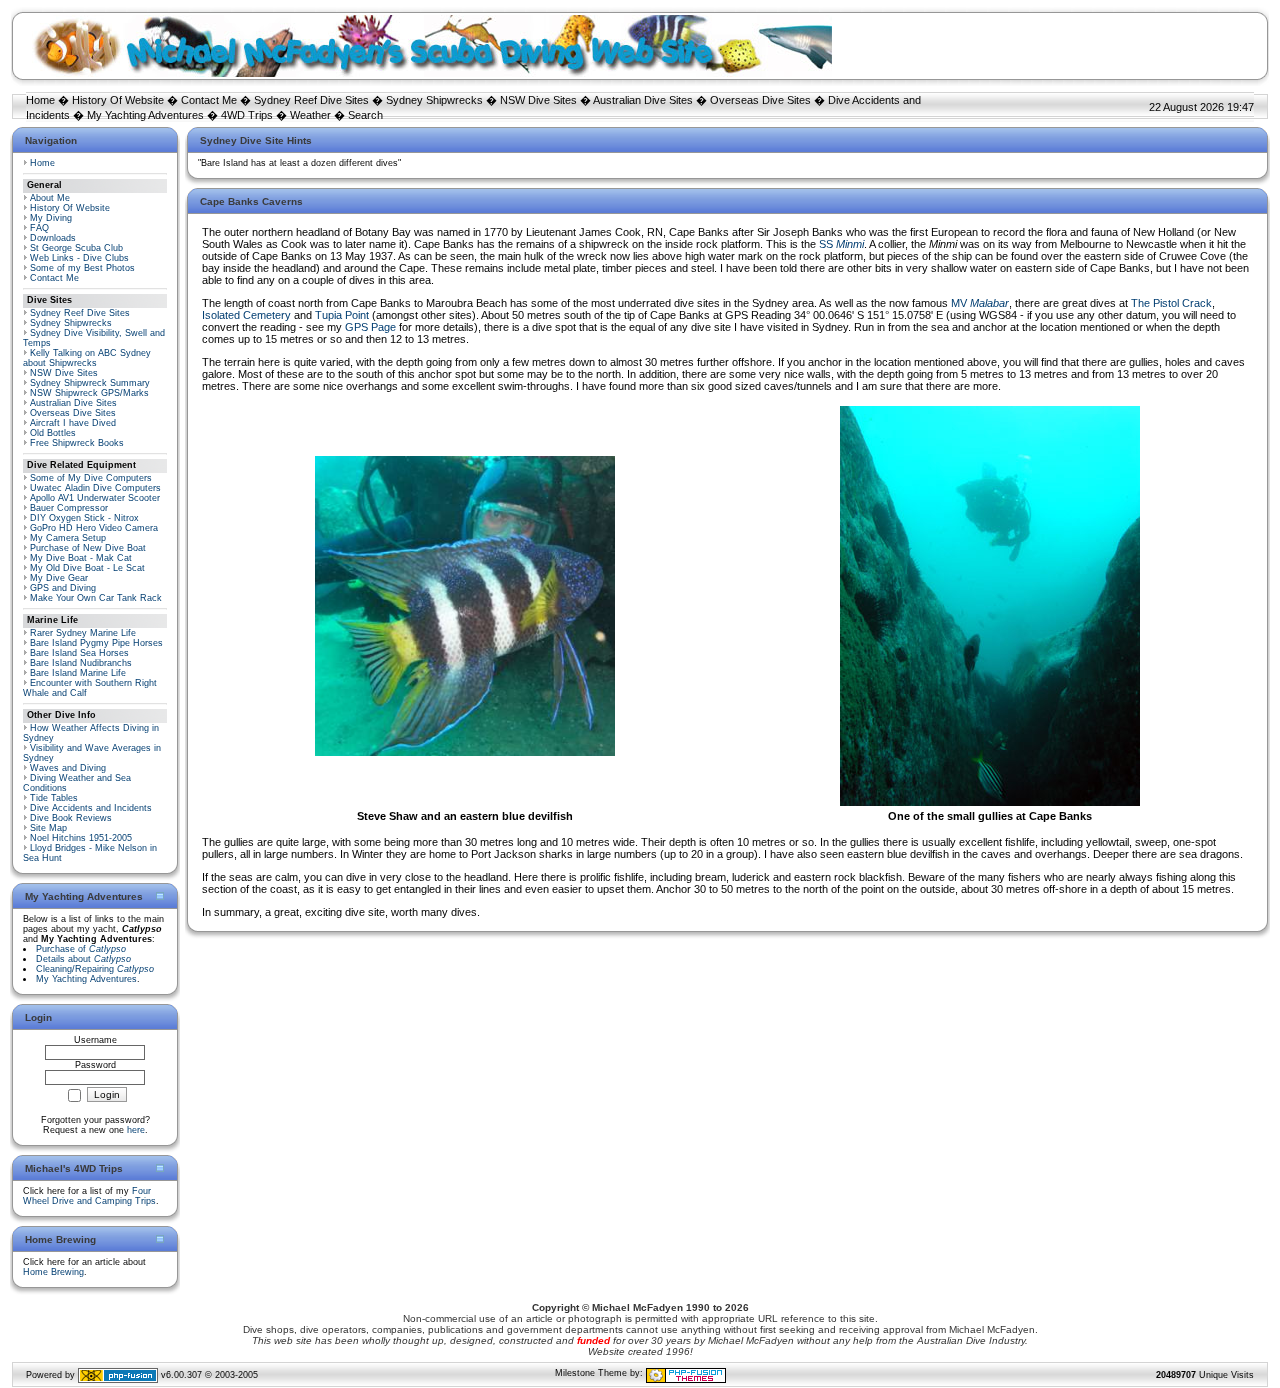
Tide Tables (54, 798)
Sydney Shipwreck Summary (90, 383)
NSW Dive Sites (538, 100)
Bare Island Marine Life (78, 673)
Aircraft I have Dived (73, 423)
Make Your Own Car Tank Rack (96, 598)
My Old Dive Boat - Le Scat (87, 568)
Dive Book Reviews (71, 818)
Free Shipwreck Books (77, 443)
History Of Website (118, 100)
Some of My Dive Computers (91, 478)
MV (980, 303)
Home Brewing (53, 1272)
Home (40, 100)
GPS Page (370, 327)
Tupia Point (342, 315)
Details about (83, 959)
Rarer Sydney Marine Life (83, 633)
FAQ (39, 228)
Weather (310, 115)
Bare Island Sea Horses (79, 653)
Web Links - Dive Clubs (79, 258)
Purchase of (81, 949)
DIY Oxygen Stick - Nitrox (84, 518)
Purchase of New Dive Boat (88, 548)
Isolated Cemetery (246, 315)
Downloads (53, 238)
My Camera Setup (68, 538)
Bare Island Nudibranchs (81, 663)
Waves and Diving (68, 768)
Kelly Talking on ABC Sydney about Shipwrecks (87, 358)
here (136, 1130)
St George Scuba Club (76, 248)
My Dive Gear (59, 578)
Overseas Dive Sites (760, 100)
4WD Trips (247, 115)
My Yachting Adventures (145, 115)
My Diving (51, 218)
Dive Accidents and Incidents (91, 808)
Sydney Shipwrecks (434, 100)
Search (365, 115)
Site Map (48, 828)
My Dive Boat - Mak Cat (81, 558)
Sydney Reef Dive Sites (311, 100)
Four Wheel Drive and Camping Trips (89, 1196)
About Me (50, 198)
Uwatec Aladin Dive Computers (95, 488)
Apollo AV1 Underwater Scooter (95, 498)
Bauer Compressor (69, 508)
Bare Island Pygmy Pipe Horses (96, 643)
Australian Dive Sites (643, 100)
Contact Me (209, 100)
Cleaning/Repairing (95, 969)
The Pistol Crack (1171, 303)
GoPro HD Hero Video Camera (94, 528)
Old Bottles (53, 433)
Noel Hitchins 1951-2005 (81, 838)
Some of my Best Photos (82, 268)
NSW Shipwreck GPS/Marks (89, 393)
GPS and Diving (63, 588)
